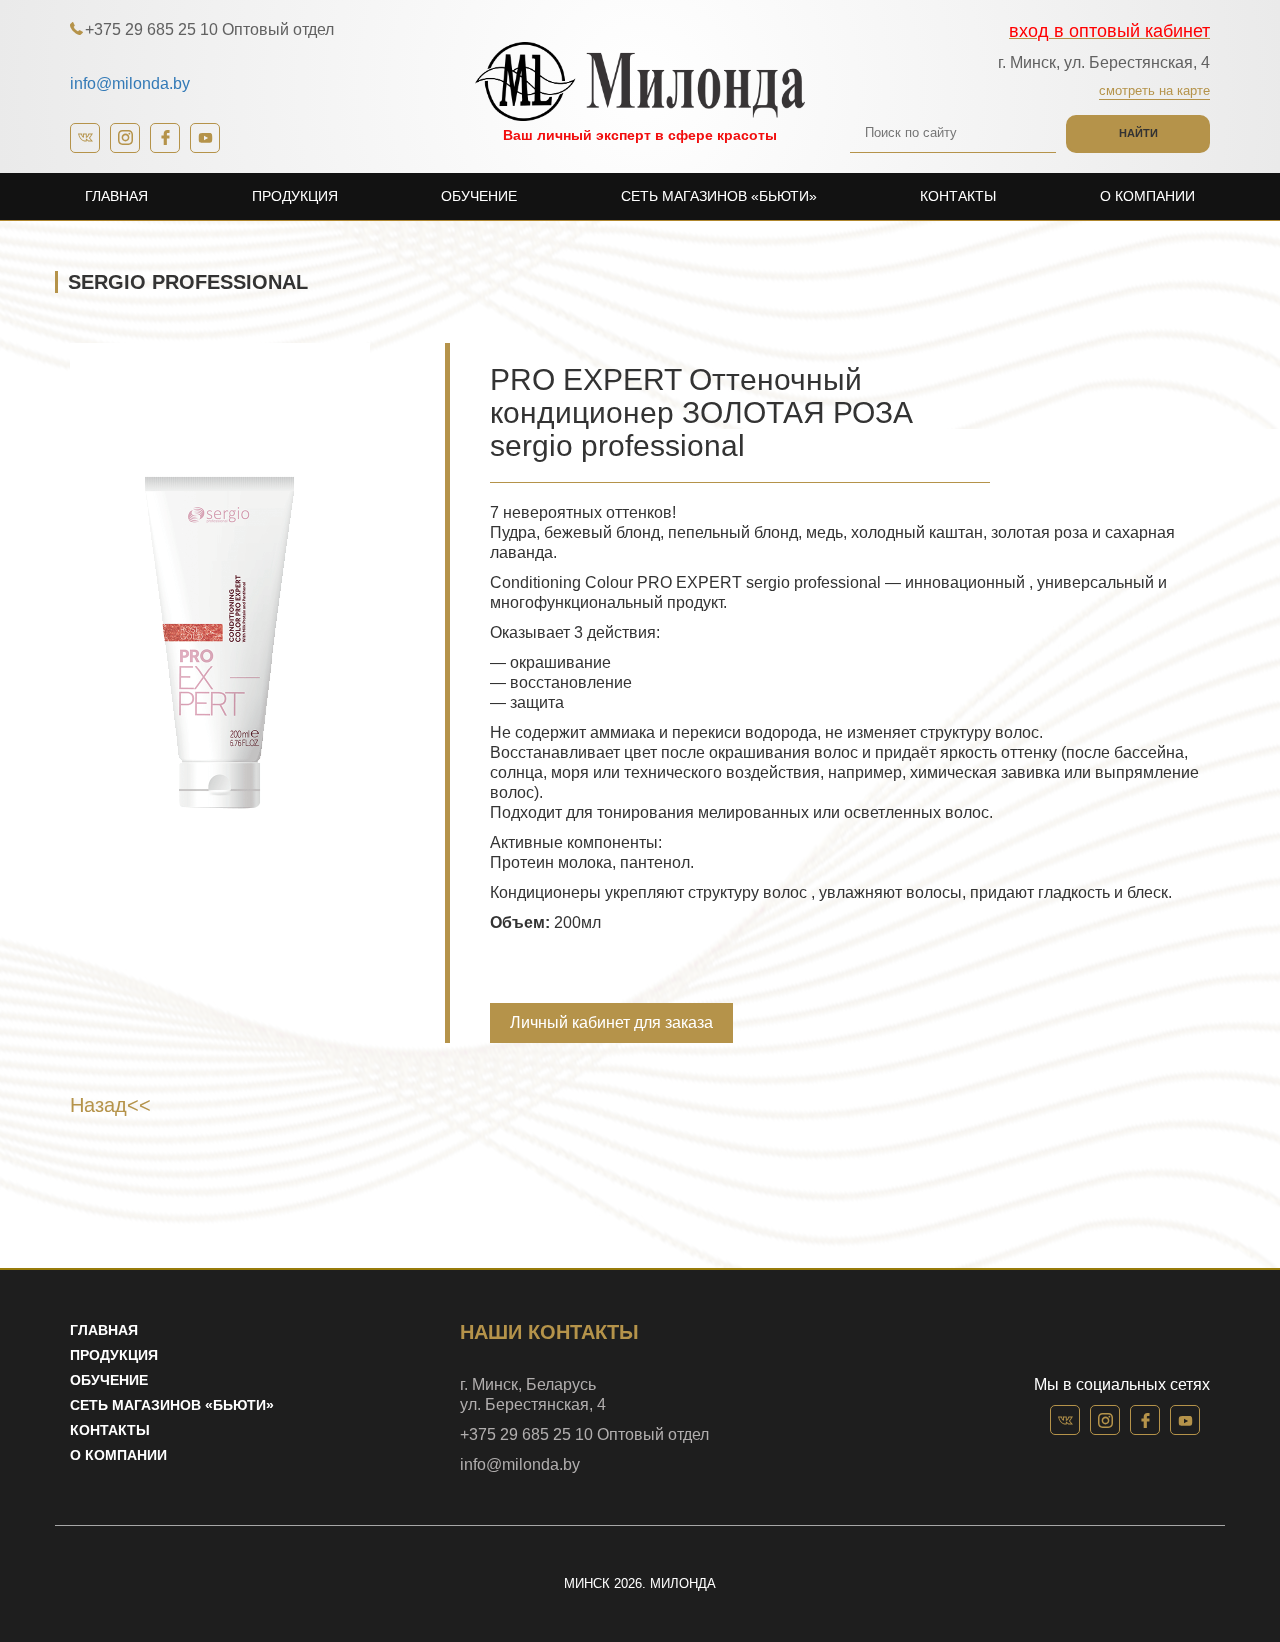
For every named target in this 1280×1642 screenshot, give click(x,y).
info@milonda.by (130, 83)
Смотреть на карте (1154, 90)
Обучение (479, 196)
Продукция (295, 196)
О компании (1147, 196)
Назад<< (110, 1105)
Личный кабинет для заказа (611, 1022)
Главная (116, 196)
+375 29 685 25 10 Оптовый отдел (209, 29)
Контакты (958, 196)
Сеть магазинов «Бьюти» (719, 196)
